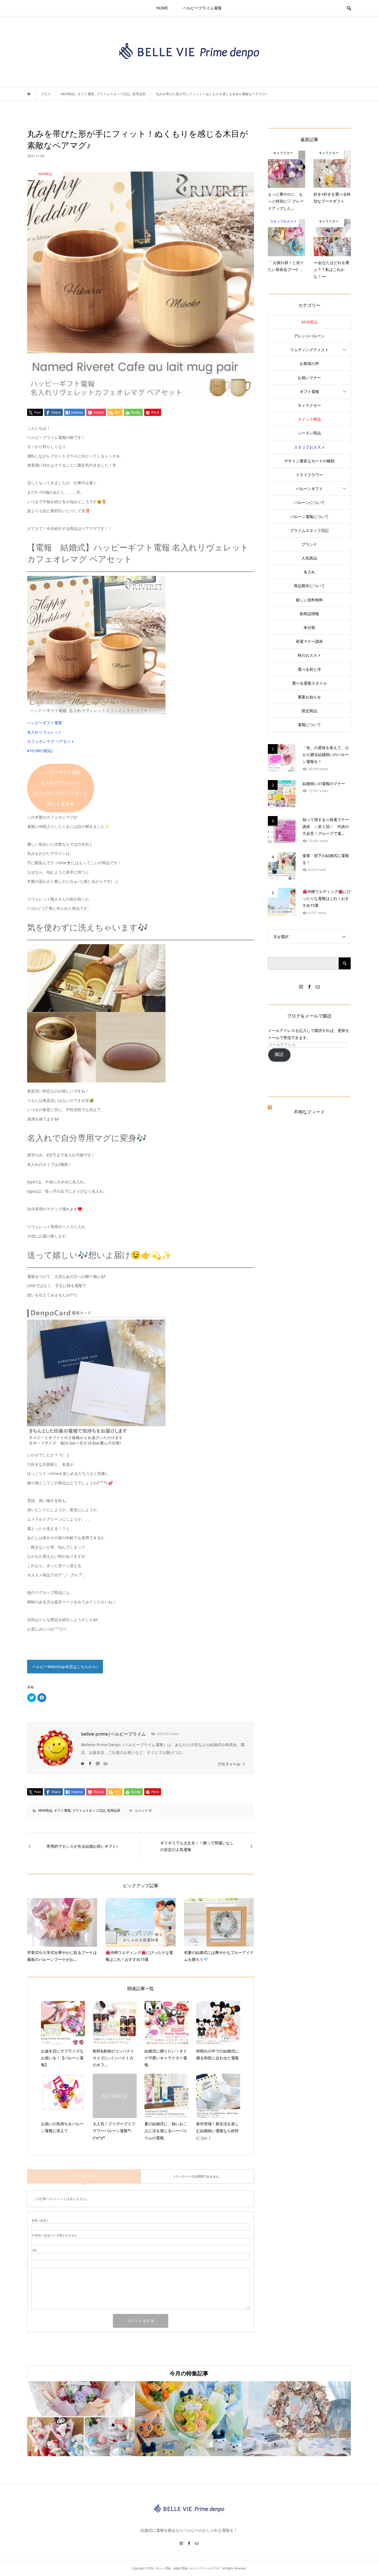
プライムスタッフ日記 (89, 1810)
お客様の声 (309, 363)
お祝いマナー (309, 378)
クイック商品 (309, 419)
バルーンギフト (309, 489)
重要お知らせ (309, 697)
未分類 (309, 627)
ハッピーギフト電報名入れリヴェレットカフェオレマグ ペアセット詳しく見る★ (61, 788)
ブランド (309, 544)
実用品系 (114, 1810)
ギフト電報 (62, 1810)
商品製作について (309, 586)
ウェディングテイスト (309, 350)
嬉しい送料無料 (309, 600)
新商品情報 (309, 614)
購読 (279, 1054)
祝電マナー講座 (309, 641)
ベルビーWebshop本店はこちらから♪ (65, 1667)
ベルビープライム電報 (202, 8)
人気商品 (309, 558)
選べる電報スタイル (309, 683)
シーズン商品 (309, 433)
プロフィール (229, 1764)
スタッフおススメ (309, 447)
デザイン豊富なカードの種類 (309, 461)
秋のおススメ (309, 655)
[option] (81, 2419)
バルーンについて (309, 502)
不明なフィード (309, 1112)
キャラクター (309, 405)
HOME (162, 8)
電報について (309, 725)
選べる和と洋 (309, 669)
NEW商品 (45, 1810)
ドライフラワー (309, 475)
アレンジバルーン (309, 336)
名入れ (309, 572)
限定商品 (309, 711)
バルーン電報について (309, 517)
